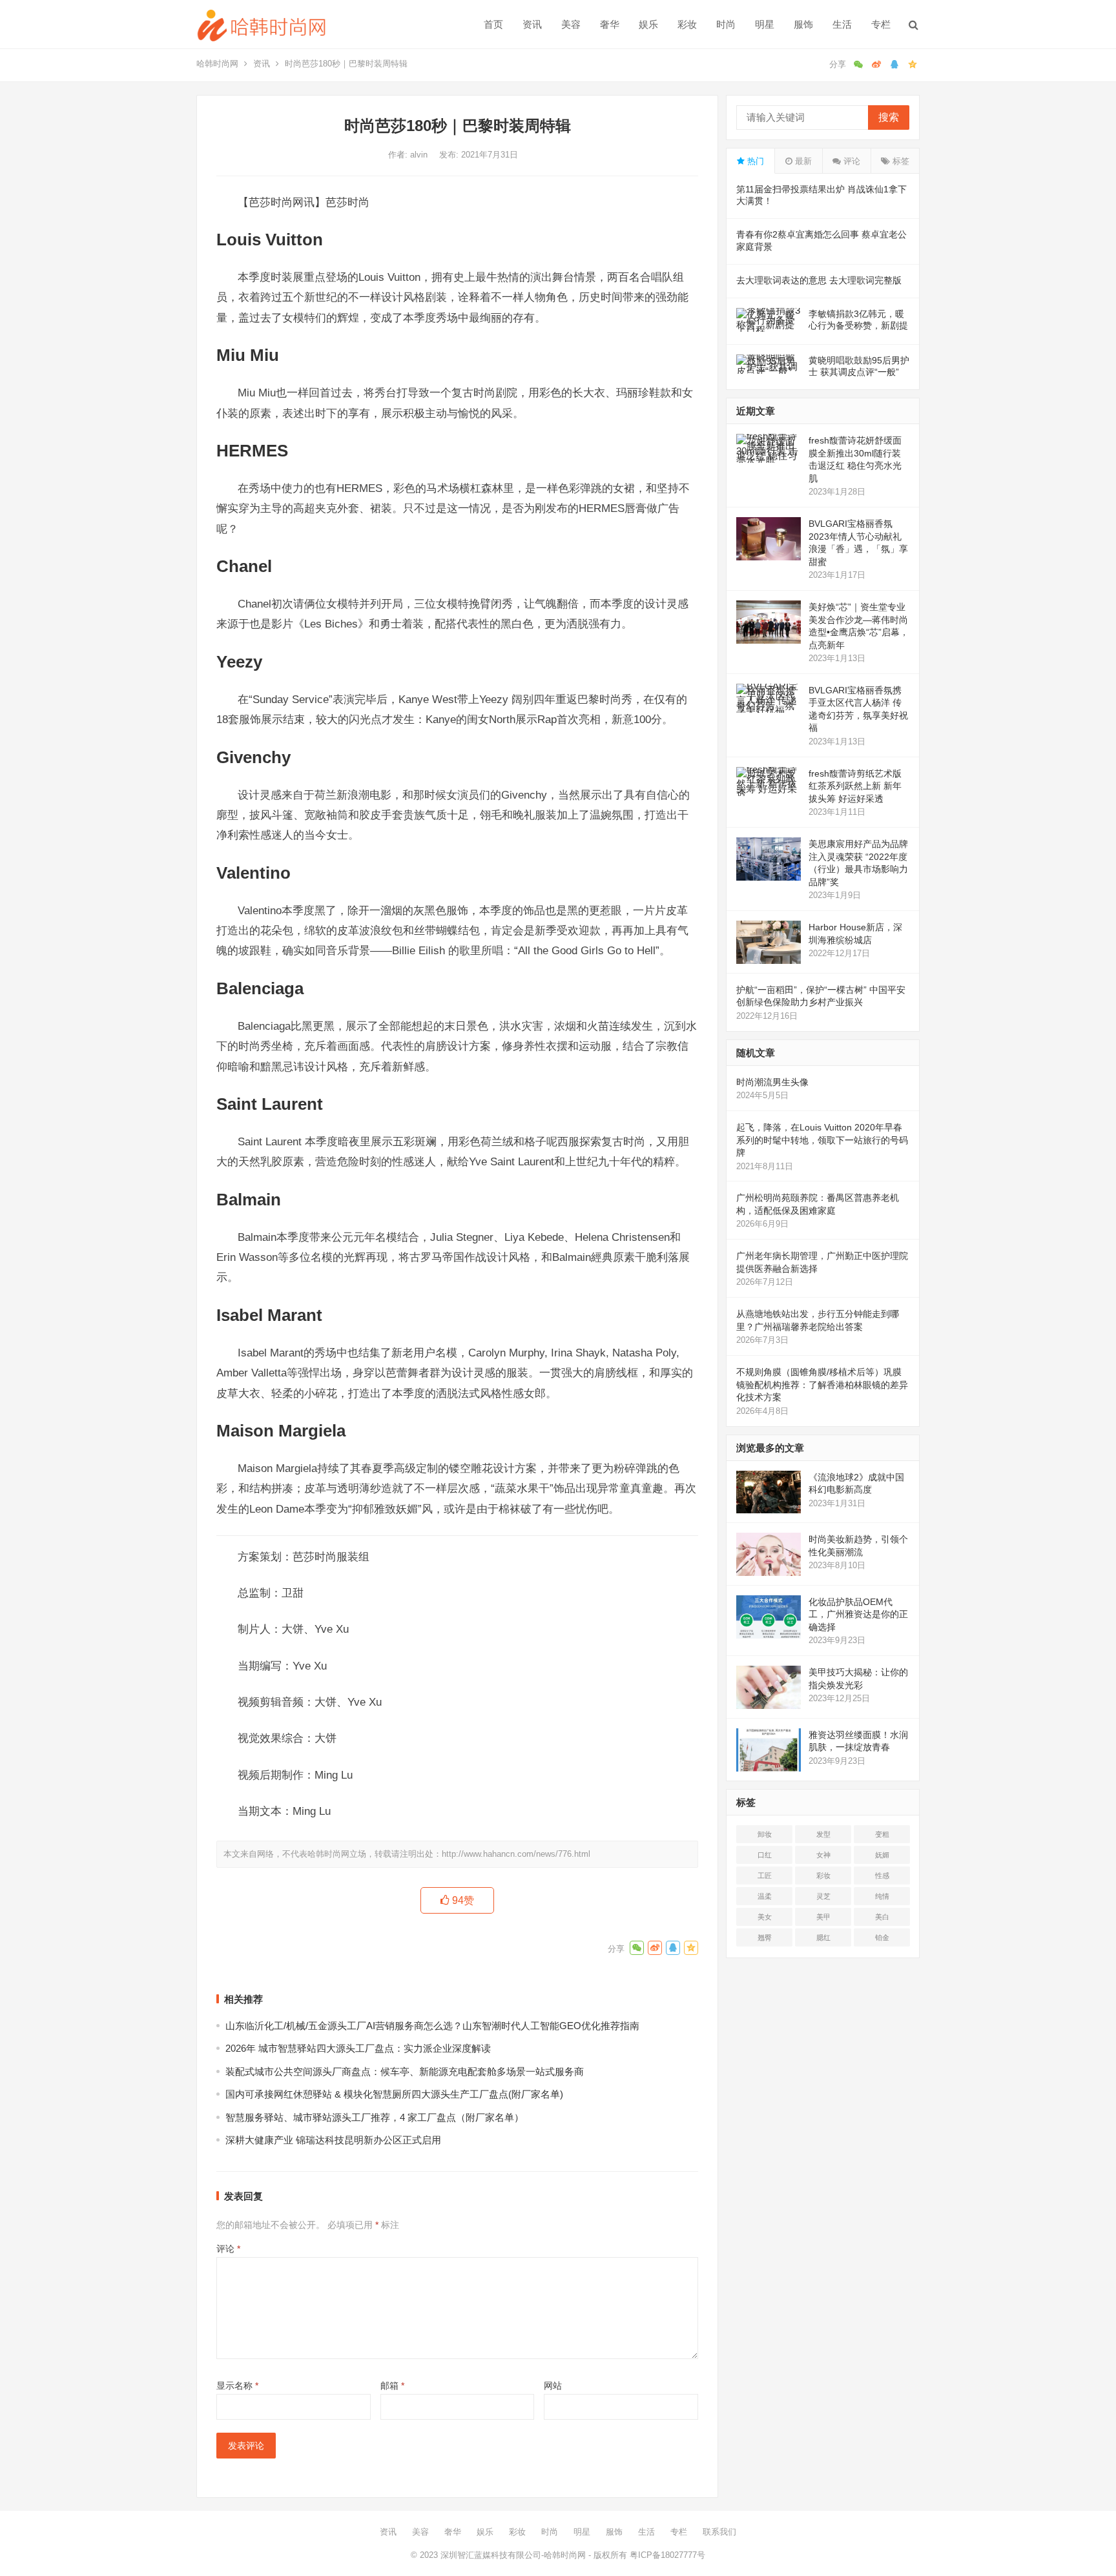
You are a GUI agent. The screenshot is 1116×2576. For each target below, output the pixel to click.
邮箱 (392, 2386)
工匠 (765, 1876)
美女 (765, 1917)
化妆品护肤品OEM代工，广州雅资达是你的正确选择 (858, 1614)
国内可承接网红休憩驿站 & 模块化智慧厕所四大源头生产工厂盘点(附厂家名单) (394, 2094)
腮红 (823, 1937)
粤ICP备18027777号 (667, 2555)
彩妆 (687, 24)
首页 (493, 24)
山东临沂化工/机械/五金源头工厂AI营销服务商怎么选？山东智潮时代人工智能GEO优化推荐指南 (432, 2026)
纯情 (882, 1896)
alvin (420, 155)
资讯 (532, 24)
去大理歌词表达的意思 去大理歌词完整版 (819, 280)
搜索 (889, 117)
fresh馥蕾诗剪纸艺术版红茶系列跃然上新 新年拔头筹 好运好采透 (855, 786)
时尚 (726, 24)
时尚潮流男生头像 (772, 1082)
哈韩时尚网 (217, 64)
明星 (765, 24)
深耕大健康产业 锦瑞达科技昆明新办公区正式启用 (333, 2140)
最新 (802, 161)
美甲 (823, 1917)
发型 (823, 1834)
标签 (900, 161)
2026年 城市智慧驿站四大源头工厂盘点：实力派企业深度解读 (358, 2048)
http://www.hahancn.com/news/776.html (516, 1854)
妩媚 (882, 1855)
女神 (823, 1855)
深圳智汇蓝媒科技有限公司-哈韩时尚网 (513, 2555)
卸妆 (765, 1834)
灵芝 (823, 1896)
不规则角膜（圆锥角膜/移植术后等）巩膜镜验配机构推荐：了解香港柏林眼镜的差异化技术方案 (822, 1385)
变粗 (882, 1834)
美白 (882, 1917)
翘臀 (765, 1937)
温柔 (765, 1896)
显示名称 (237, 2386)
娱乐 (648, 24)
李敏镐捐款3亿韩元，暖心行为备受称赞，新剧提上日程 (858, 325)
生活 (842, 24)
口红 (765, 1855)
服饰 (803, 24)
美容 (571, 24)
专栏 (881, 24)
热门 (754, 161)
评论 (228, 2249)
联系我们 (719, 2532)
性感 (882, 1876)
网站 (553, 2386)
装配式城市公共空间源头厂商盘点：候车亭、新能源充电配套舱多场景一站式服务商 (405, 2071)
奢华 (610, 24)
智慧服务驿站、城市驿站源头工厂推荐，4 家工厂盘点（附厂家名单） (375, 2117)
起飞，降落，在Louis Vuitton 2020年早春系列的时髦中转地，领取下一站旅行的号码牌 (822, 1140)
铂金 (882, 1937)
